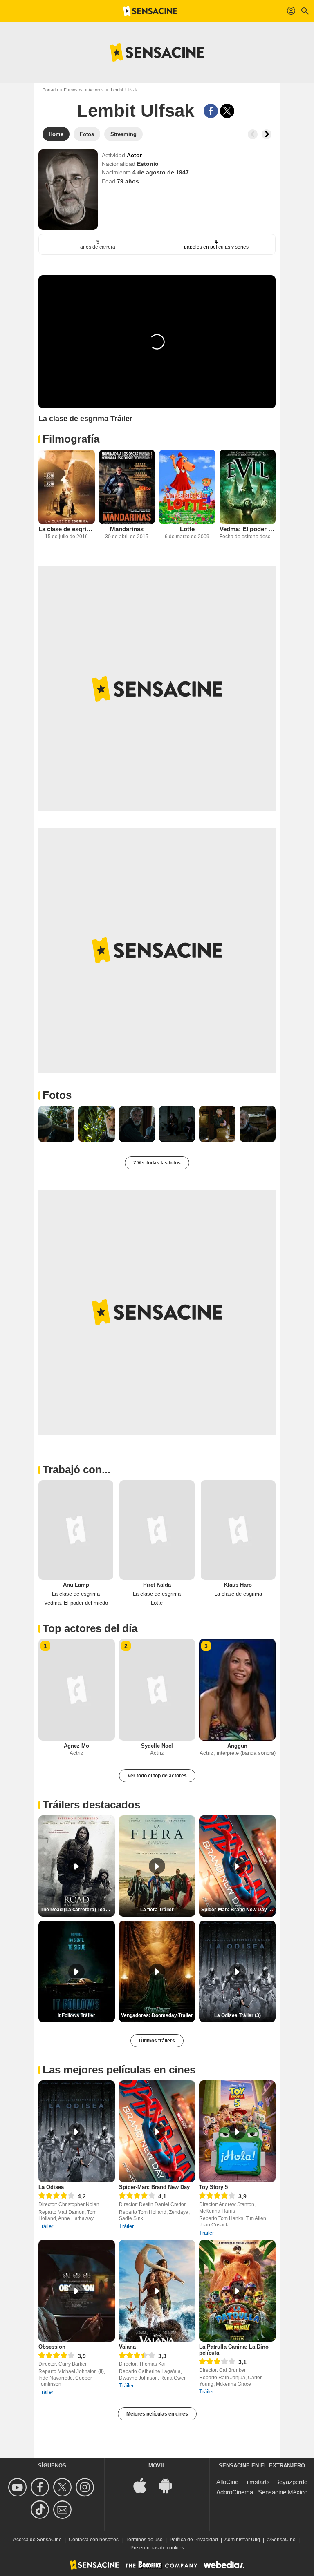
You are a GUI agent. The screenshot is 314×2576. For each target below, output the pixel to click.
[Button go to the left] (253, 134)
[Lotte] (187, 487)
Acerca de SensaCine (37, 2540)
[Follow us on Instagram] (86, 2487)
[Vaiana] (157, 2291)
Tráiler (46, 2226)
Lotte (187, 529)
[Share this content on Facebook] (211, 111)
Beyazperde (291, 2482)
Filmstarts (257, 2482)
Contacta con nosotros (94, 2540)
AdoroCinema (235, 2492)
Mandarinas (127, 529)
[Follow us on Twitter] (64, 2487)
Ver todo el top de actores (157, 1776)
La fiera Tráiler (157, 1910)
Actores (96, 90)
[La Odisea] (77, 2131)
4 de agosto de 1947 (161, 172)
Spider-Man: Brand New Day (154, 2187)
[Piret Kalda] (157, 1530)
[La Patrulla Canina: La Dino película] (237, 2291)
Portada (50, 90)
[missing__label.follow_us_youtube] (19, 2487)
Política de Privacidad (194, 2540)
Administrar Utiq (242, 2540)
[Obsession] (77, 2291)
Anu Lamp (76, 1585)
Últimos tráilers (157, 2041)
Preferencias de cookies (157, 2548)
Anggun (237, 1746)
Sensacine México (283, 2492)
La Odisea (51, 2187)
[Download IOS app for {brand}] (144, 2485)
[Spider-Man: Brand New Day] (157, 2131)
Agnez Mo (76, 1746)
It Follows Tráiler (76, 2015)
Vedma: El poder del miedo (248, 529)
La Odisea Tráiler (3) (238, 2015)
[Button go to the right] (267, 134)
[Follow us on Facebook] (41, 2487)
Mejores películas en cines (157, 2414)
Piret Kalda (157, 1585)
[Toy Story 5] (237, 2131)
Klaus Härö (238, 1585)
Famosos (73, 90)
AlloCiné (227, 2482)
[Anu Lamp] (76, 1530)
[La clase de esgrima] (67, 487)
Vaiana (127, 2347)
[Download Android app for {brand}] (170, 2485)
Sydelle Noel (157, 1746)
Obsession (52, 2347)
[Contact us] (64, 2510)
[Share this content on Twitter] (227, 111)
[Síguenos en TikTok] (41, 2510)
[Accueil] (150, 11)
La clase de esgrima (67, 529)
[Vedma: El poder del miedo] (248, 487)
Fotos (57, 1095)
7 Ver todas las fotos (157, 1163)
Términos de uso (144, 2540)
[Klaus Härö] (238, 1530)
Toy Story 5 (213, 2187)
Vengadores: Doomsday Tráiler (157, 2015)
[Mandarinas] (127, 487)
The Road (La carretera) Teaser (77, 1910)
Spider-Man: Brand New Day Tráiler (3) (238, 1910)
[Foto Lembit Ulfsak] (56, 1124)
